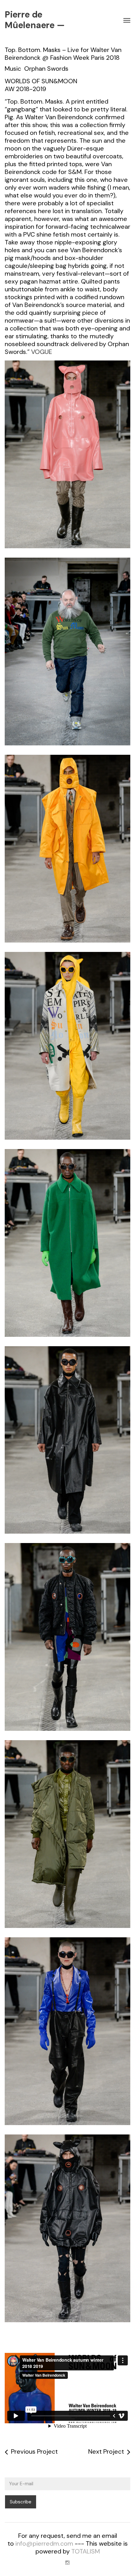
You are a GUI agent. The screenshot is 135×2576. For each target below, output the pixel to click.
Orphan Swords (46, 69)
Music (13, 69)
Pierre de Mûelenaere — (35, 20)
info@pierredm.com (44, 2543)
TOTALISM (86, 2551)
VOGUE (42, 352)
